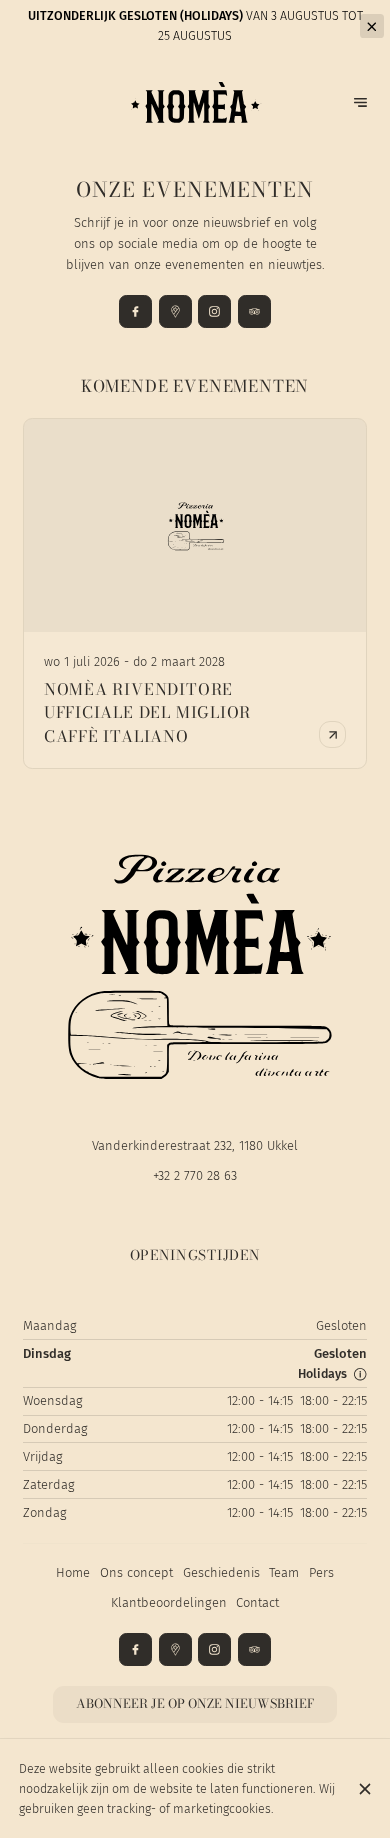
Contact (257, 1602)
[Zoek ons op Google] (175, 311)
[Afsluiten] (364, 1789)
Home (73, 1572)
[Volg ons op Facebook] (135, 311)
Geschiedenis (221, 1572)
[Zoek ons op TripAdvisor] (254, 311)
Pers (321, 1572)
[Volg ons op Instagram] (214, 311)
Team (284, 1572)
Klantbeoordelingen (169, 1602)
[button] (360, 1374)
